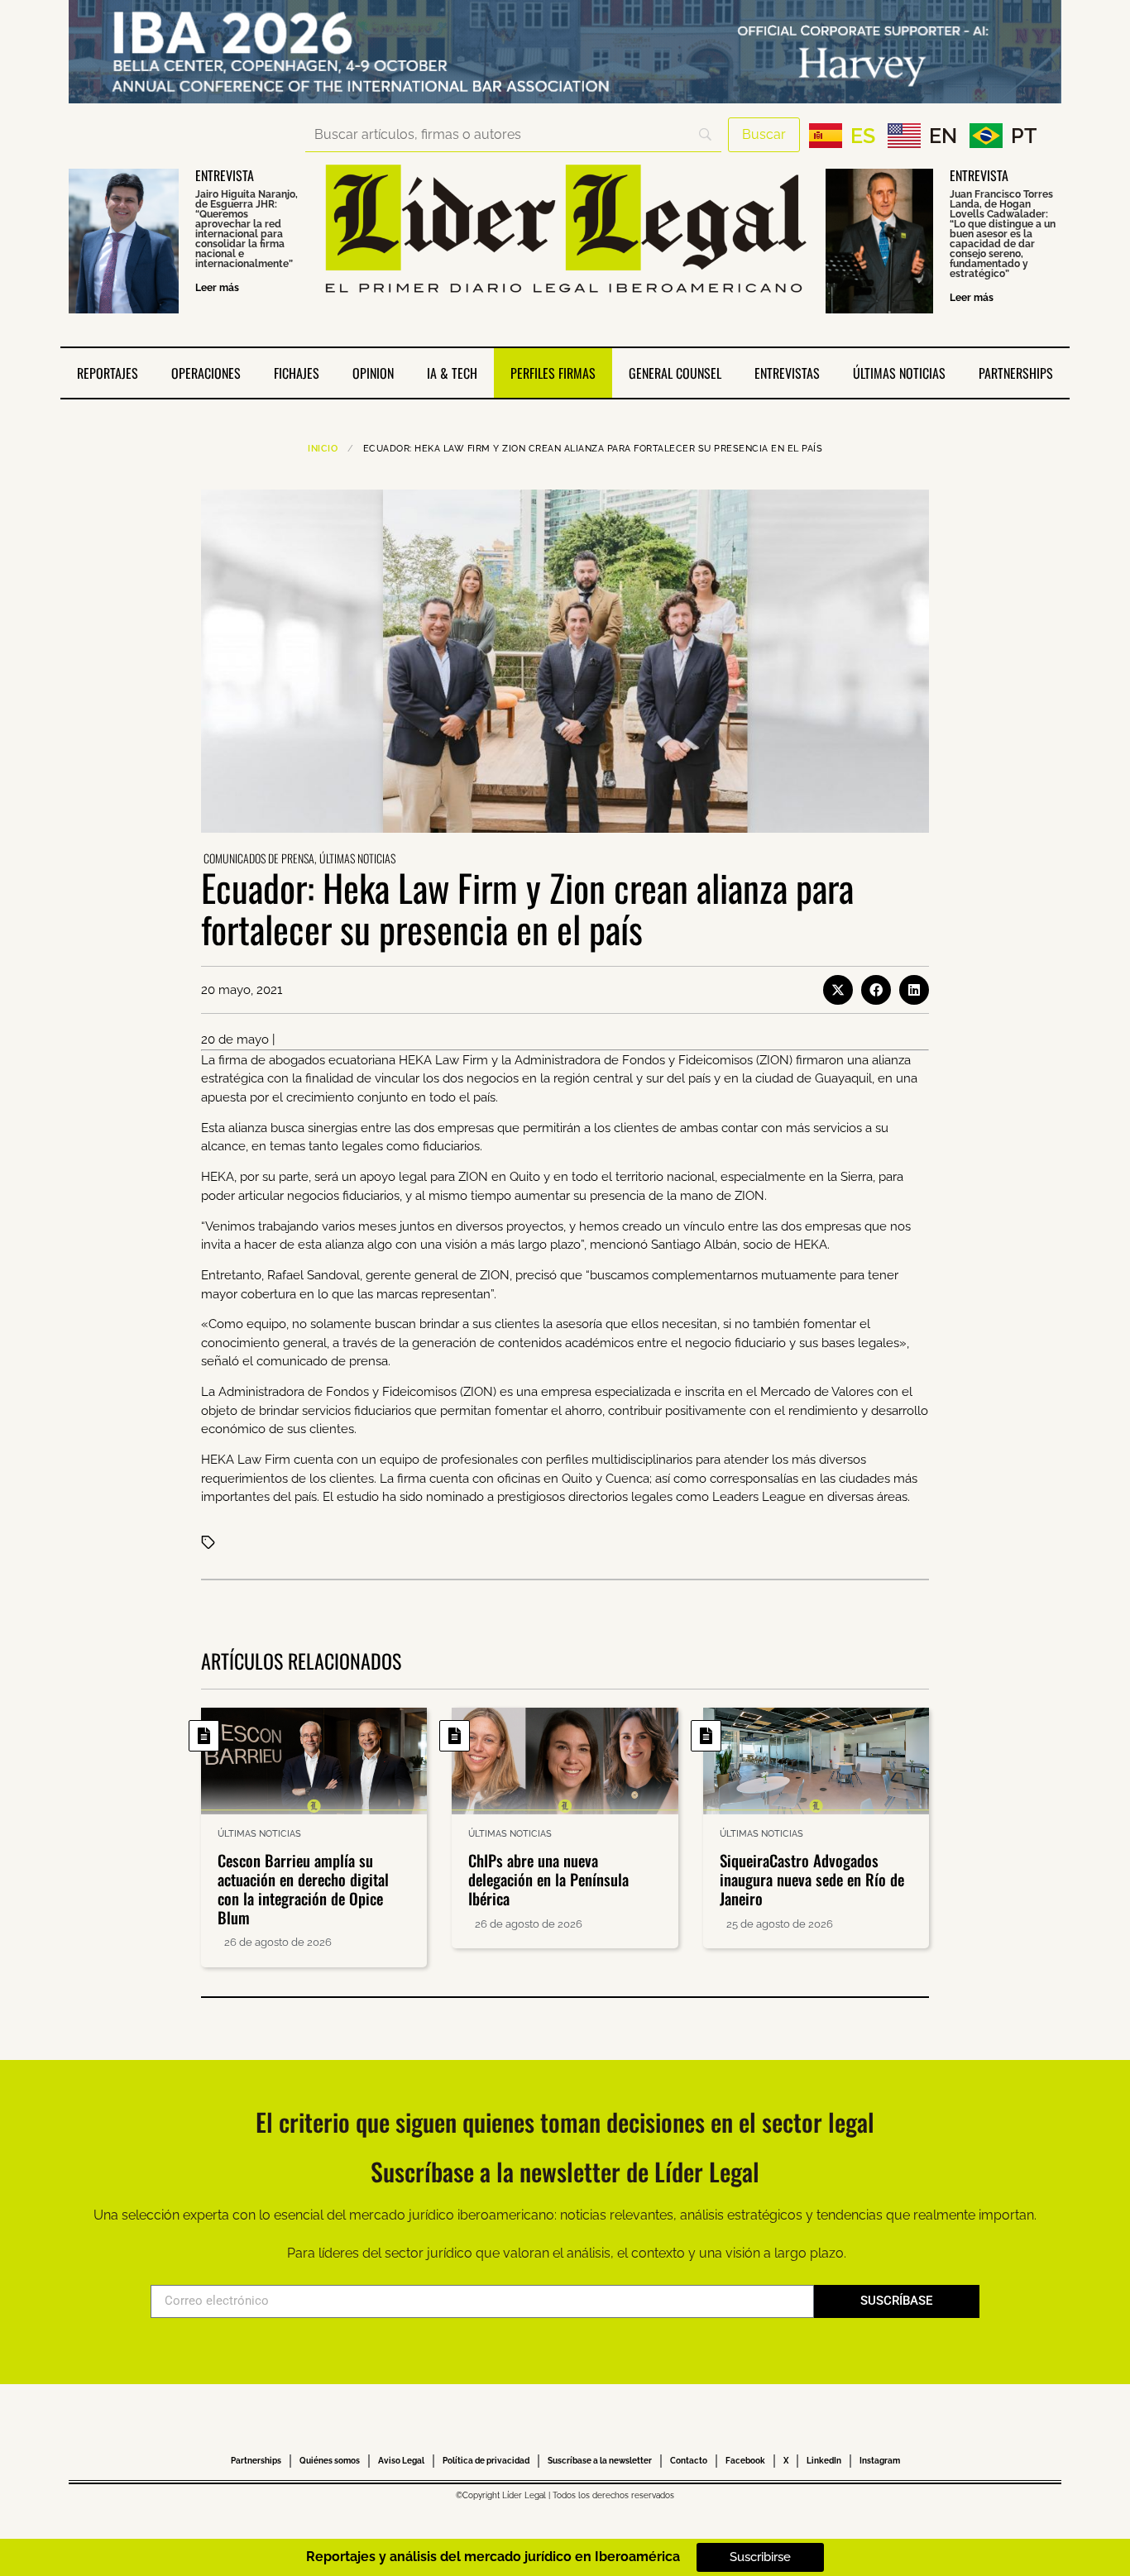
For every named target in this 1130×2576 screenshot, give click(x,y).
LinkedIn (824, 2461)
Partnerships (1016, 373)
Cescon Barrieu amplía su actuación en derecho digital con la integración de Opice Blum (303, 1888)
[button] (838, 990)
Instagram (880, 2461)
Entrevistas (787, 373)
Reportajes (108, 373)
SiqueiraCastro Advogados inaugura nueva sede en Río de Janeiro (812, 1879)
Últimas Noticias (899, 373)
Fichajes (297, 373)
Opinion (373, 373)
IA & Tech (452, 373)
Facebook (745, 2461)
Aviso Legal (401, 2461)
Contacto (689, 2461)
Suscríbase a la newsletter (600, 2461)
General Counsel (675, 373)
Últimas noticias (357, 858)
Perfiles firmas (553, 373)
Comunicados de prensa (259, 858)
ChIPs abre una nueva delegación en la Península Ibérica (548, 1879)
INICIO (323, 449)
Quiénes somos (330, 2461)
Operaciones (206, 373)
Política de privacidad (486, 2461)
